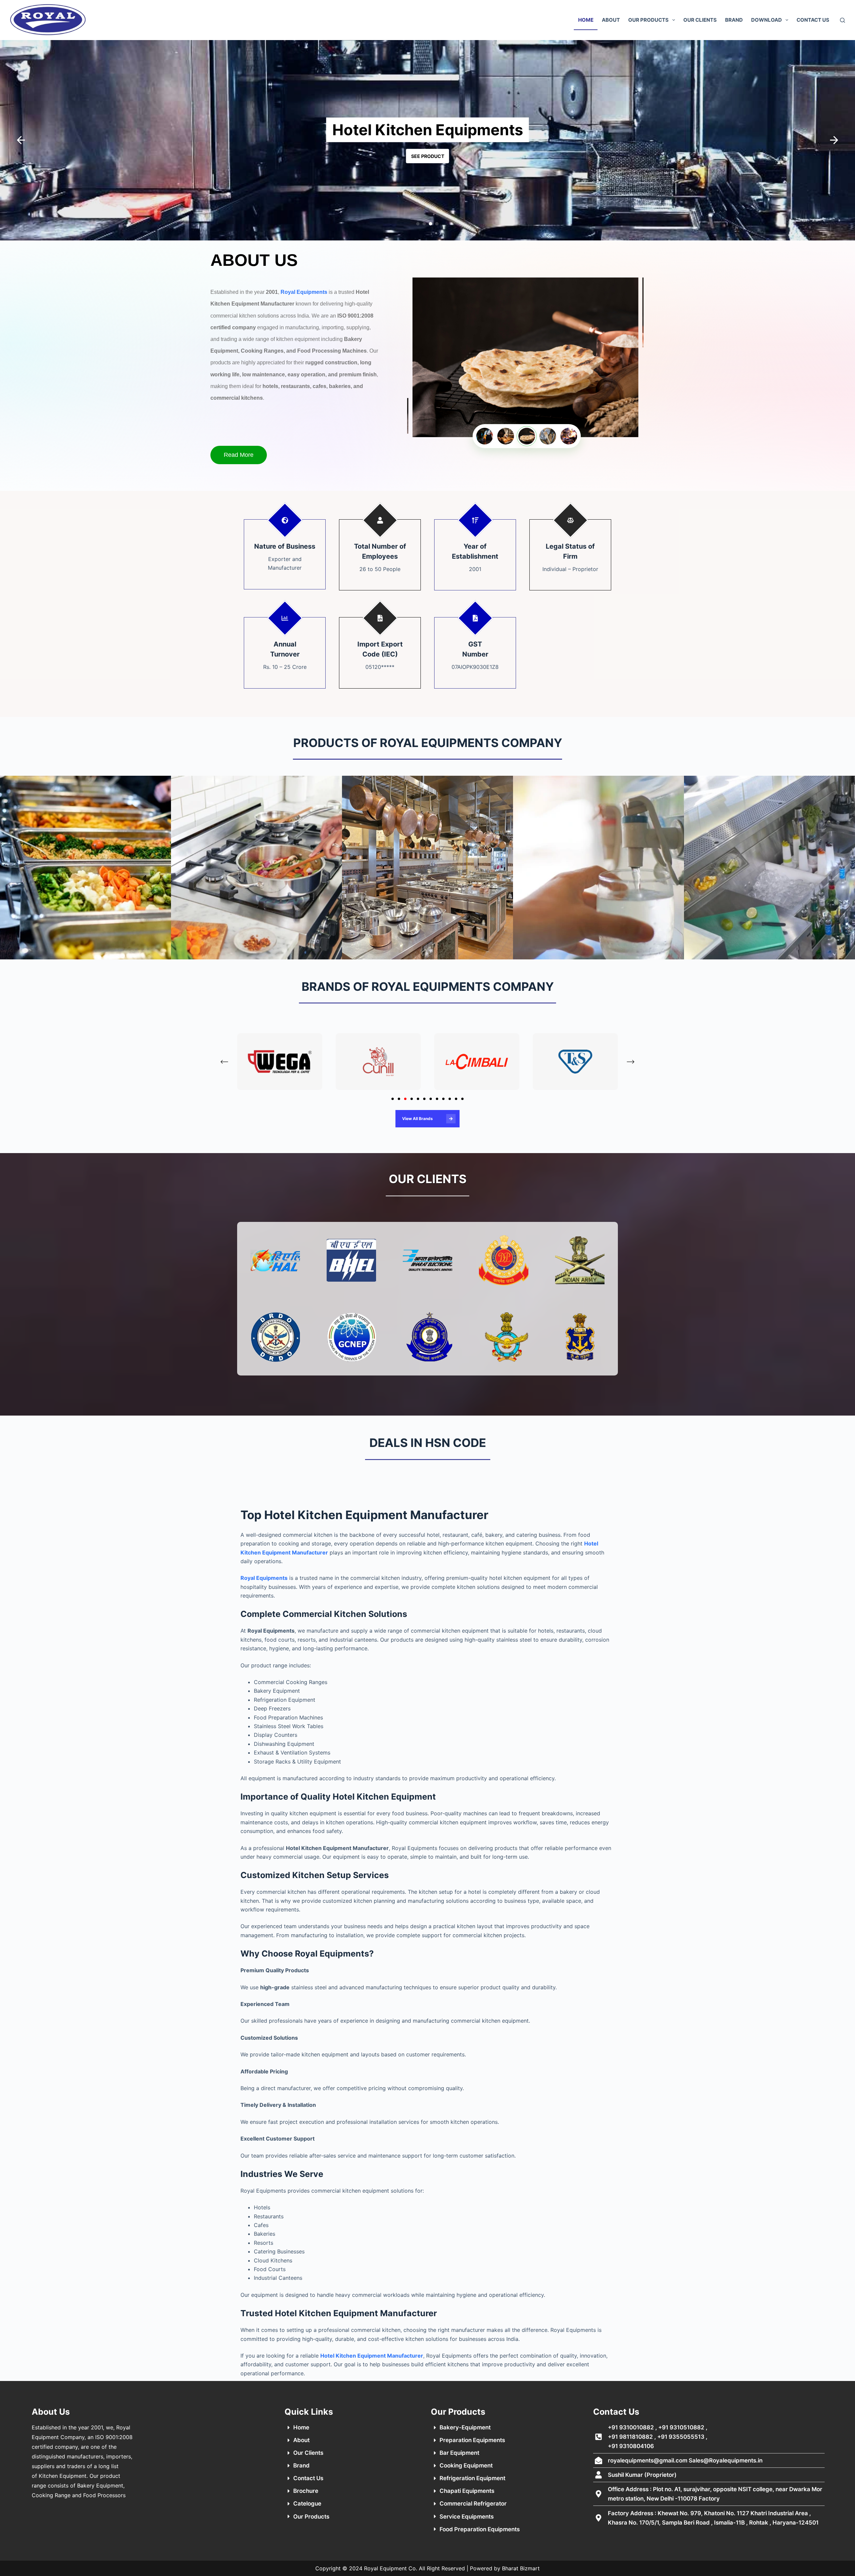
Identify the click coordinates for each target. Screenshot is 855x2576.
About (611, 20)
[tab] (393, 1099)
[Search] (842, 20)
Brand (734, 20)
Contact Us (813, 20)
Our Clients (700, 20)
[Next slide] (631, 1062)
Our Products (648, 20)
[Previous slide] (224, 1062)
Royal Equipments (304, 292)
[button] (21, 140)
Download (766, 20)
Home (586, 20)
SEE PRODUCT (428, 156)
